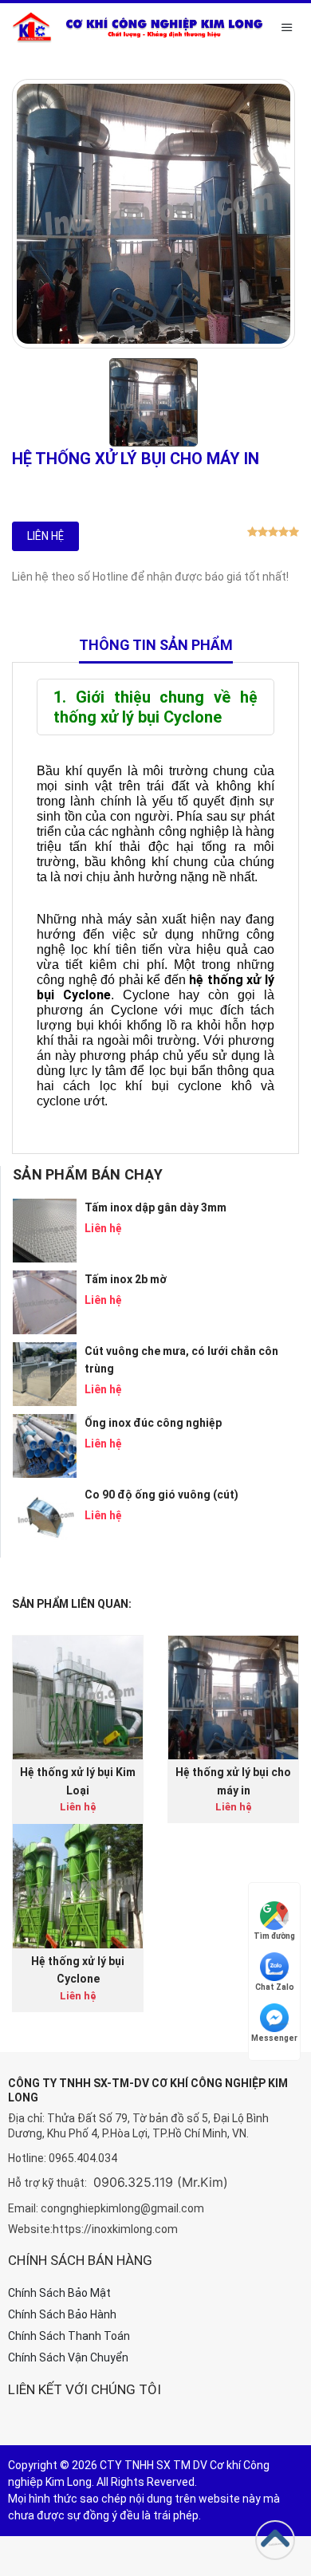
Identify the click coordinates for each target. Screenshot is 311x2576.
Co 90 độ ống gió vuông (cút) (161, 1495)
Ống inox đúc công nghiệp (153, 1423)
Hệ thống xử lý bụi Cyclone (78, 1970)
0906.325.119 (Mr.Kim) (161, 2182)
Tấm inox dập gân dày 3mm (155, 1207)
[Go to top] (275, 2540)
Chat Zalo (275, 1987)
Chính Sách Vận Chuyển (68, 2357)
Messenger (274, 2038)
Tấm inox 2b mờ (126, 1279)
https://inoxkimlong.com (115, 2229)
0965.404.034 (83, 2158)
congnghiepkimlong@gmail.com (122, 2208)
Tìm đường (274, 1936)
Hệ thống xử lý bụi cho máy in (233, 1781)
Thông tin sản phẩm (156, 645)
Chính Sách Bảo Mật (59, 2293)
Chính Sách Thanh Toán (69, 2336)
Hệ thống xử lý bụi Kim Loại (78, 1781)
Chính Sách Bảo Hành (62, 2314)
